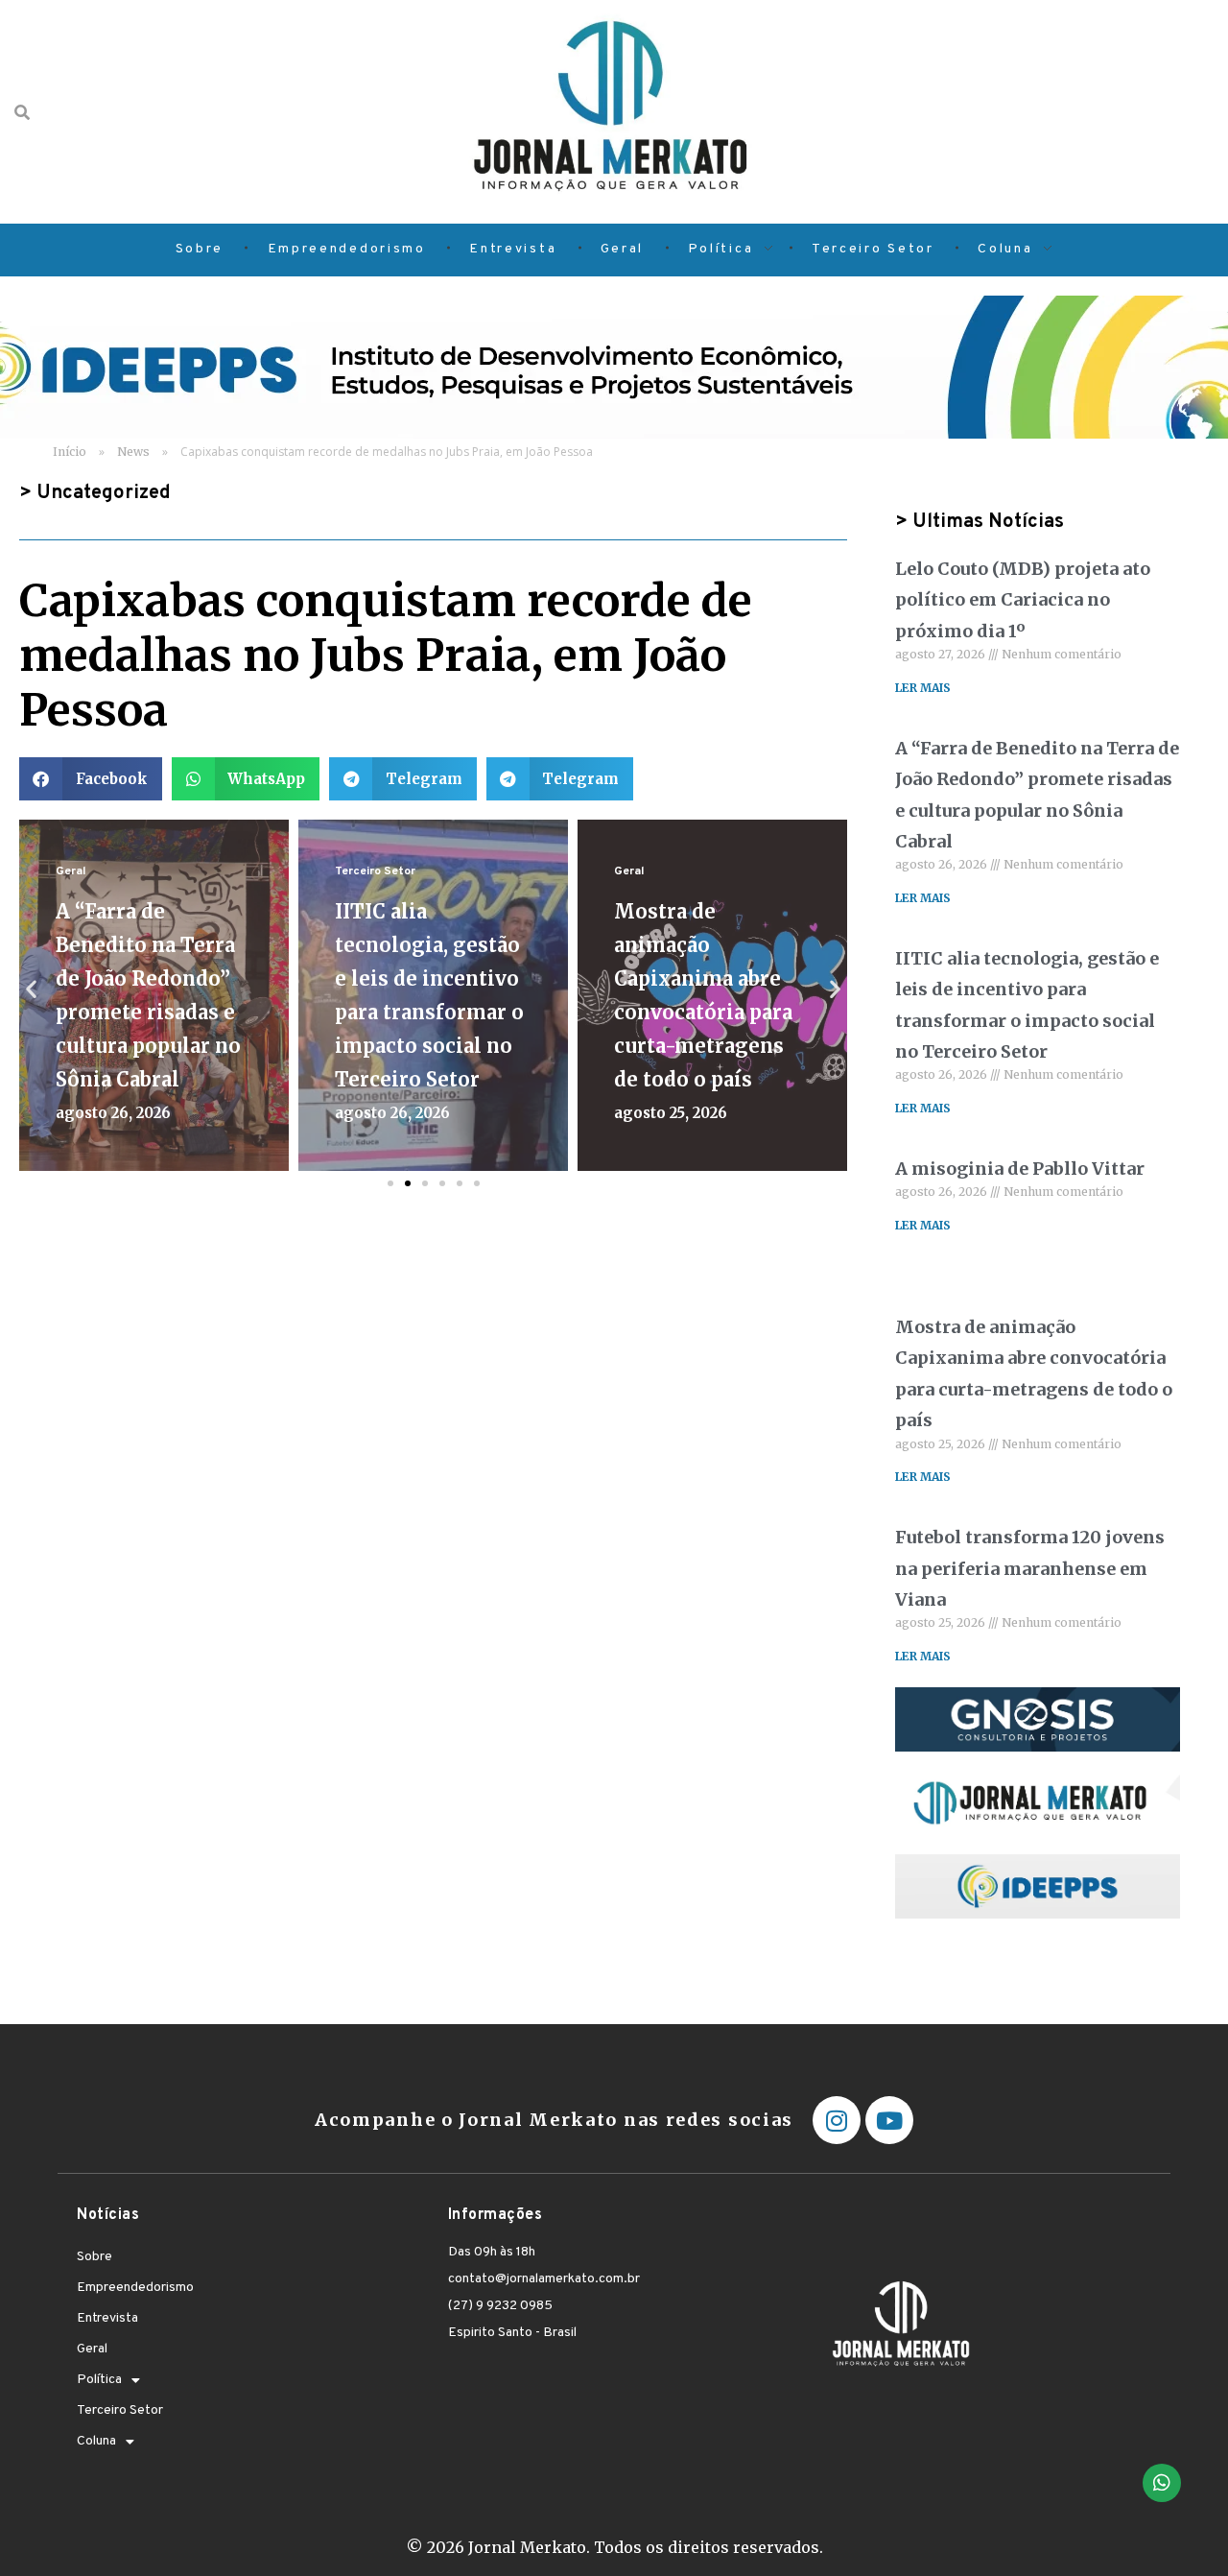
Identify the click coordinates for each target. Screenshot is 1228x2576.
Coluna (96, 2441)
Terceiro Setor (375, 871)
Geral (71, 871)
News (133, 452)
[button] (91, 779)
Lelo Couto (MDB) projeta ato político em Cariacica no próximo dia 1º (1023, 600)
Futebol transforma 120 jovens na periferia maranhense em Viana (1030, 1568)
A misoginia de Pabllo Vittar (1020, 1169)
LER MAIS (923, 688)
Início (70, 452)
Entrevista (107, 2318)
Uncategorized (104, 493)
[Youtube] (889, 2120)
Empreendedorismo (135, 2288)
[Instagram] (837, 2120)
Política (99, 2380)
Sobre (94, 2257)
